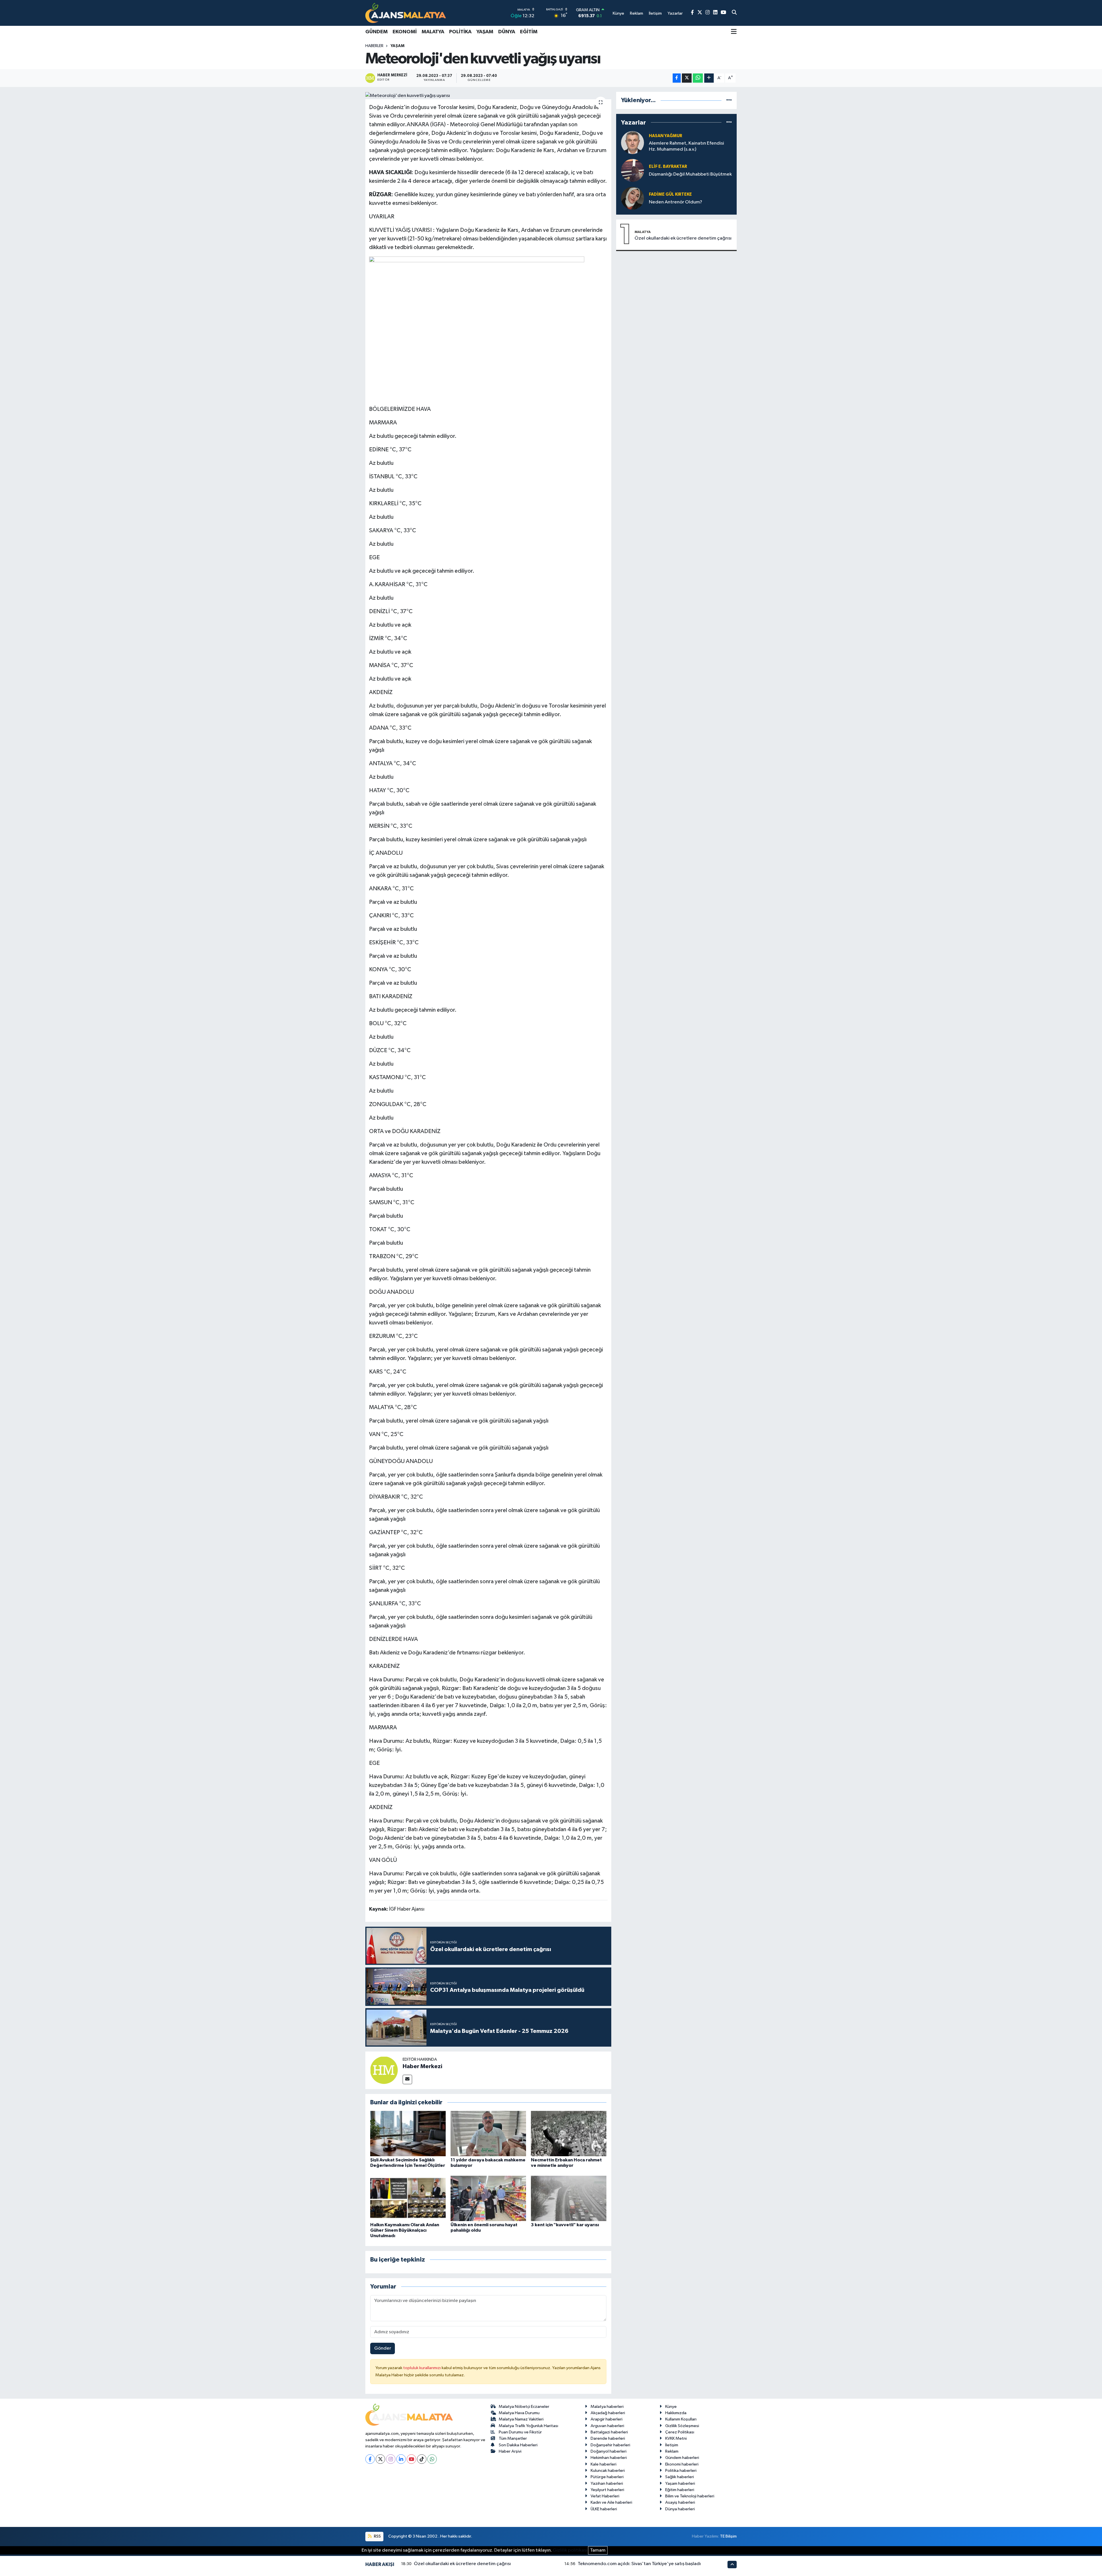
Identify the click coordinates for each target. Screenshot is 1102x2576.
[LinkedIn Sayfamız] (715, 13)
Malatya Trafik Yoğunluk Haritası (528, 2426)
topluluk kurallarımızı (422, 2368)
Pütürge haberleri (607, 2477)
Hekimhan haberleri (609, 2458)
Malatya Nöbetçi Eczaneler (524, 2407)
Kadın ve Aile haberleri (611, 2502)
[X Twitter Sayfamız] (700, 13)
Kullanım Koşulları (681, 2419)
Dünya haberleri (680, 2509)
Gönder (383, 2348)
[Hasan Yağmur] (633, 142)
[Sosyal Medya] (407, 2079)
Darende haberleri (608, 2438)
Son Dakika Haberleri (518, 2445)
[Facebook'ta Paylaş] (677, 78)
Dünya (507, 32)
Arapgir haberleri (607, 2419)
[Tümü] (729, 100)
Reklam (672, 2451)
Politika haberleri (681, 2471)
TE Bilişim (728, 2536)
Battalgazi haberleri (609, 2432)
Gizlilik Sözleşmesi (682, 2426)
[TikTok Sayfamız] (422, 2459)
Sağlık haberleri (680, 2477)
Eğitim (529, 32)
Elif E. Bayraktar (668, 167)
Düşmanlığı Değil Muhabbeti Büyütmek (690, 174)
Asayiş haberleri (680, 2502)
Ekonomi (405, 32)
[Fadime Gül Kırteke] (633, 198)
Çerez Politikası (680, 2432)
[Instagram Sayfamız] (708, 13)
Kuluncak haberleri (608, 2471)
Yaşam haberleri (680, 2483)
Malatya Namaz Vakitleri (521, 2419)
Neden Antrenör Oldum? (676, 202)
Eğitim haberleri (680, 2490)
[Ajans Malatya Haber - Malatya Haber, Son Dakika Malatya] (406, 13)
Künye (671, 2407)
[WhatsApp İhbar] (432, 2459)
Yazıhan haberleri (607, 2483)
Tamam (598, 2550)
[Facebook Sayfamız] (692, 13)
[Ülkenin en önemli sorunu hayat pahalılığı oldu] (488, 2198)
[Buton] (709, 78)
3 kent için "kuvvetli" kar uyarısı (565, 2225)
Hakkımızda (676, 2413)
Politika (460, 32)
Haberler (374, 46)
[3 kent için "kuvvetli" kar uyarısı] (569, 2198)
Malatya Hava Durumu (519, 2413)
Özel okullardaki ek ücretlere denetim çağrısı (683, 238)
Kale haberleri (604, 2464)
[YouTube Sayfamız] (723, 13)
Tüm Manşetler (513, 2438)
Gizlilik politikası (570, 2550)
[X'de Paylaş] (687, 78)
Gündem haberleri (682, 2458)
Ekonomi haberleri (682, 2464)
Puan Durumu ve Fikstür (520, 2432)
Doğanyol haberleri (609, 2451)
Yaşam (485, 32)
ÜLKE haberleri (604, 2509)
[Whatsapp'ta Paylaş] (698, 78)
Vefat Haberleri (605, 2496)
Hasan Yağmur (666, 136)
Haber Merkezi (422, 2066)
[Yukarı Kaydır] (732, 2564)
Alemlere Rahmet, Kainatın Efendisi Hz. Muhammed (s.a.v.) (686, 146)
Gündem (377, 32)
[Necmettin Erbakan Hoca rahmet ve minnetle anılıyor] (569, 2133)
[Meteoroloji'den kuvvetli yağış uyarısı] (488, 96)
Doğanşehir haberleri (610, 2445)
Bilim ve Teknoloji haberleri (690, 2496)
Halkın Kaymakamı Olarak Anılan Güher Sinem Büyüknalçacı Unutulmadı (405, 2230)
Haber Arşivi (510, 2451)
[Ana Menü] (734, 32)
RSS (377, 2536)
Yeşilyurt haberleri (607, 2490)
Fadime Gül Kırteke (670, 194)
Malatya (433, 32)
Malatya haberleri (607, 2407)
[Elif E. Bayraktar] (633, 170)
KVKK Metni (676, 2438)
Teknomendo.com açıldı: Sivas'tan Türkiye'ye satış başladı (639, 2564)
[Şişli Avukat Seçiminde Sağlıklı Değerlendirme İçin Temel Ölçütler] (408, 2133)
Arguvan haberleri (607, 2426)
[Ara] (734, 13)
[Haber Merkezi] (384, 2070)
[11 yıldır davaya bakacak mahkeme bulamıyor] (488, 2133)
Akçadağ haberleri (608, 2413)
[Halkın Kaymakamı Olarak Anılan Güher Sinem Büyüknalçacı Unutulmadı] (408, 2198)
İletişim (672, 2445)
